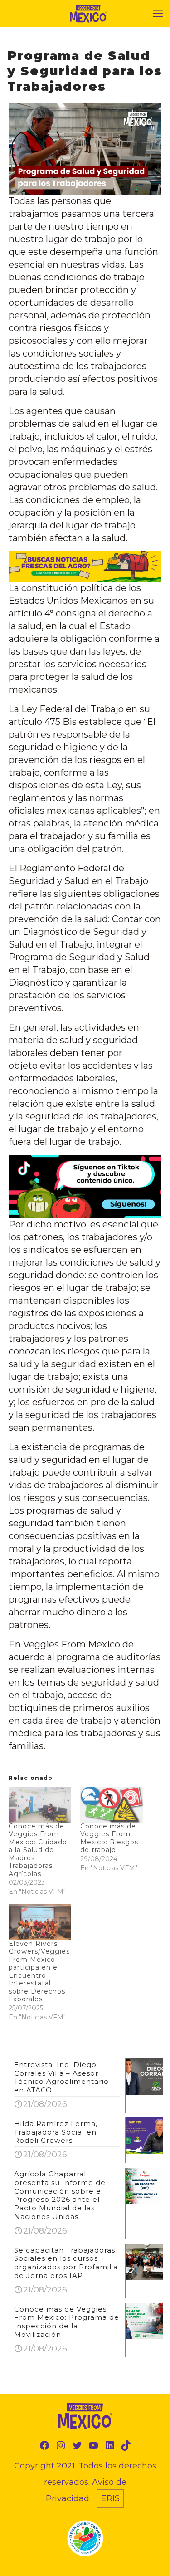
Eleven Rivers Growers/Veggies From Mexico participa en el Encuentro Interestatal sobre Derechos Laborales (39, 1972)
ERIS (110, 2498)
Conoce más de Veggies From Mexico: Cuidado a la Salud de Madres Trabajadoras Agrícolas (38, 1850)
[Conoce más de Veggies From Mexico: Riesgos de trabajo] (112, 1805)
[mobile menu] (158, 14)
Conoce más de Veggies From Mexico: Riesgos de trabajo (109, 1838)
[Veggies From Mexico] (88, 14)
